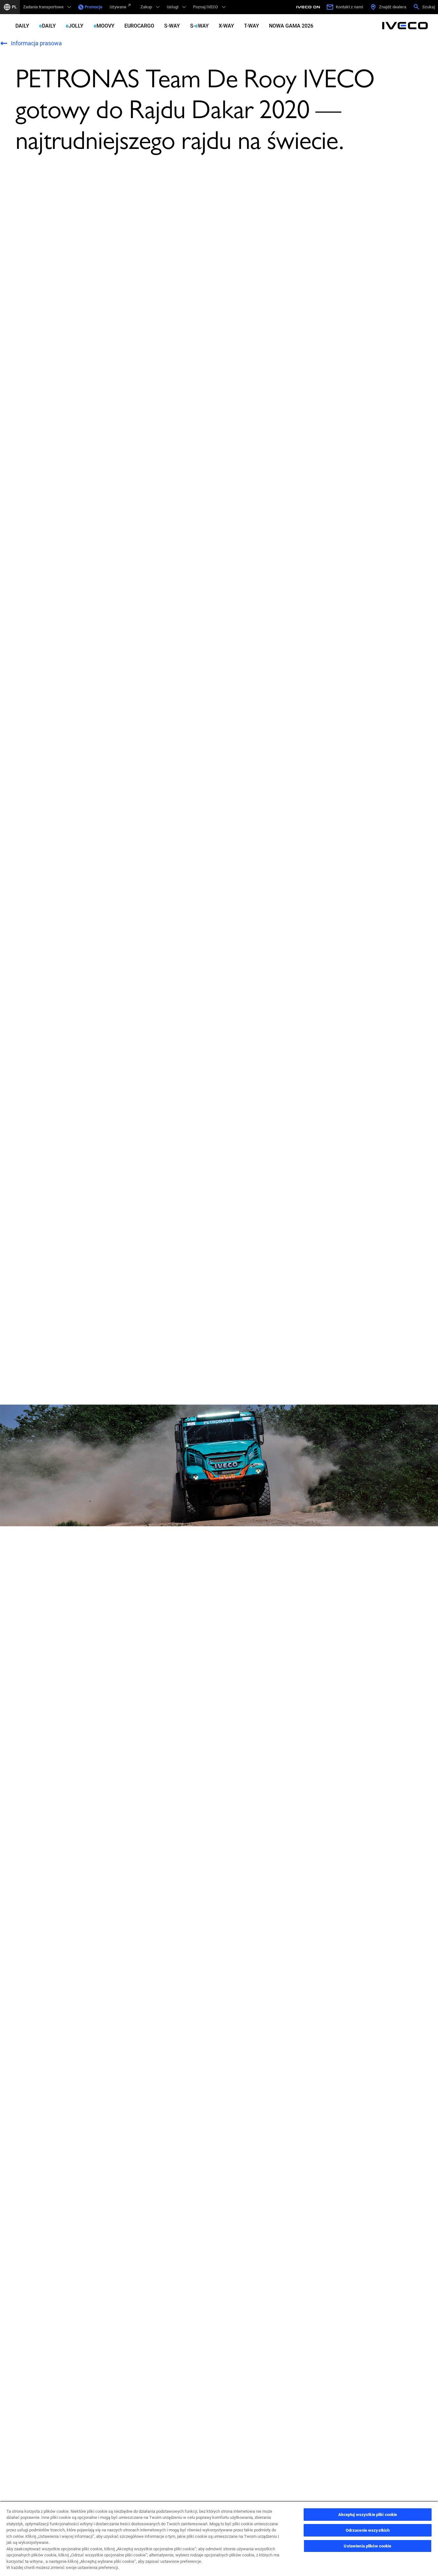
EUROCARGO (139, 26)
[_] (309, 7)
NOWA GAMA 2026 (291, 26)
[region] (219, 2538)
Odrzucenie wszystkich (368, 2530)
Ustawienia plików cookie (367, 2546)
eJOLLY (75, 26)
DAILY (22, 26)
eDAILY (47, 26)
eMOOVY (104, 26)
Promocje (93, 7)
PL (14, 7)
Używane (118, 7)
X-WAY (226, 26)
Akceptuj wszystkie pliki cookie (368, 2515)
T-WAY (252, 26)
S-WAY (172, 26)
